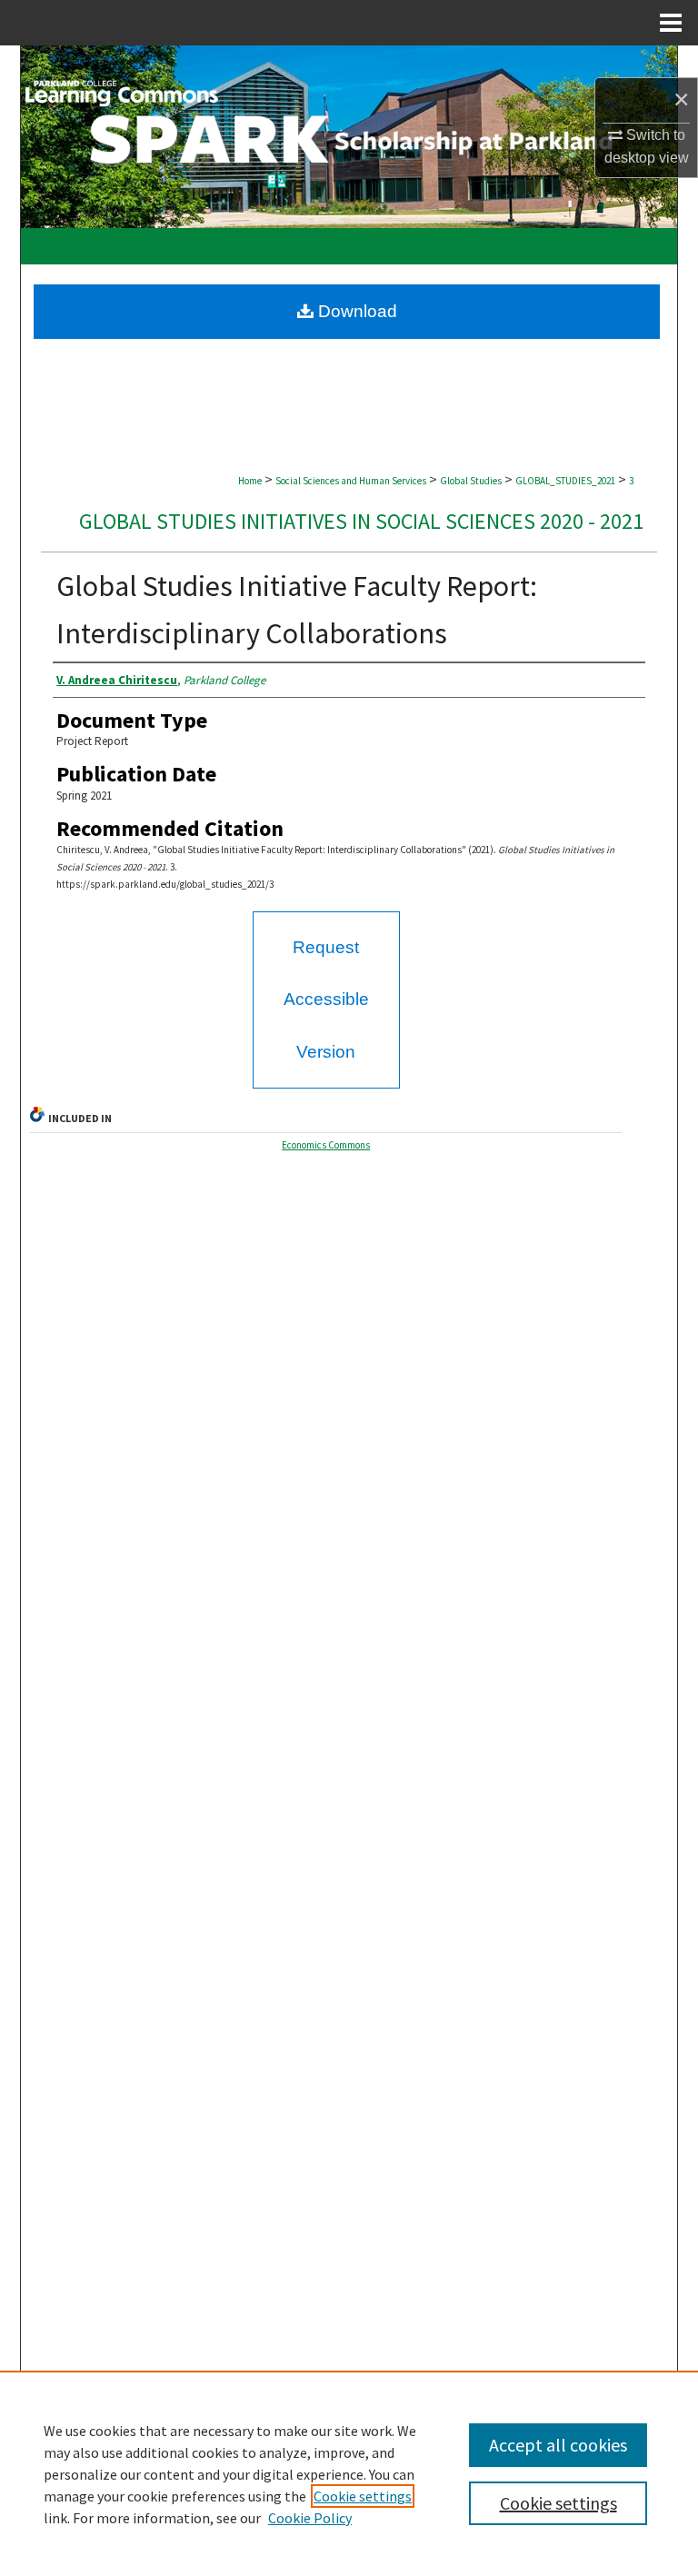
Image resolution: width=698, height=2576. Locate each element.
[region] (349, 2473)
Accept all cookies (558, 2445)
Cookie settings (363, 2496)
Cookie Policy (310, 2518)
